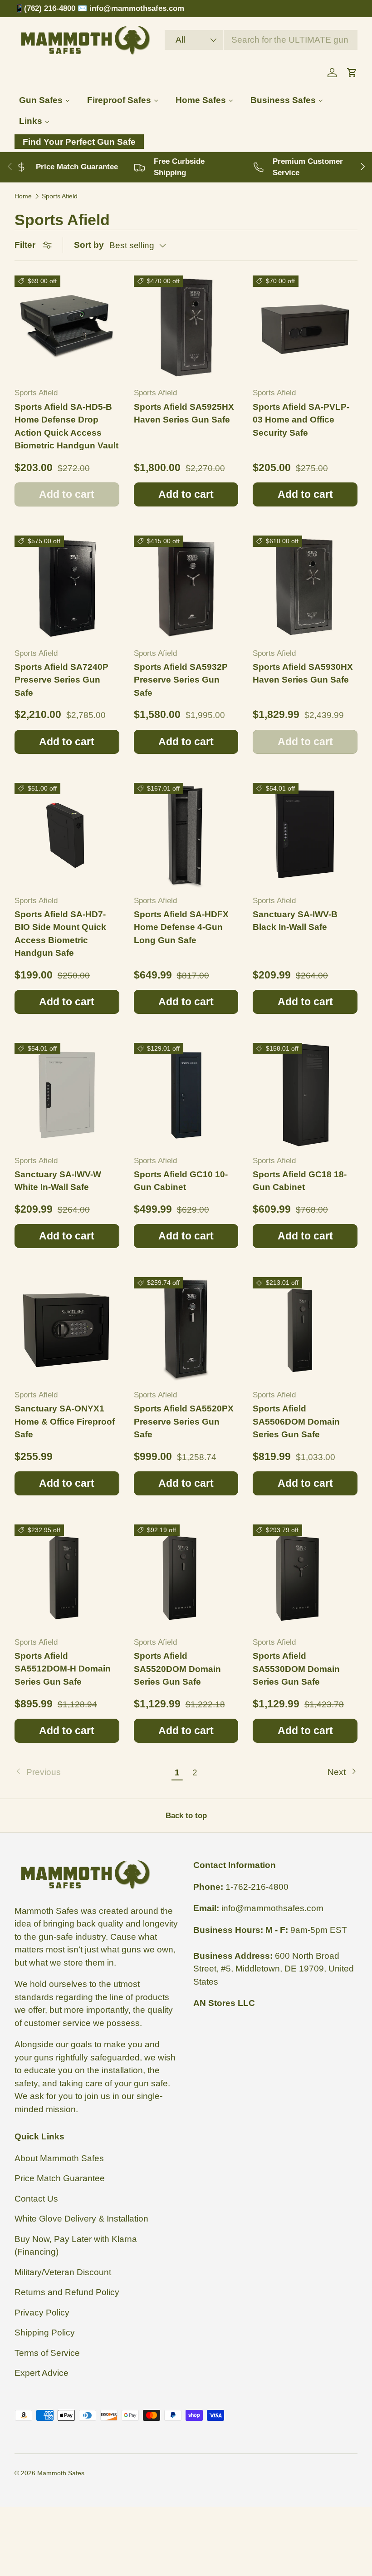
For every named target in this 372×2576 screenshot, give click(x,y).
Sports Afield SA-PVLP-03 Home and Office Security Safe (301, 420)
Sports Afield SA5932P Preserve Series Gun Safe (181, 680)
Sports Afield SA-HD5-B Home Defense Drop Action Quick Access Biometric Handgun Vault (66, 426)
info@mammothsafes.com (272, 1908)
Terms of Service (47, 2353)
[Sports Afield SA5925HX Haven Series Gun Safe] (186, 328)
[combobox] (261, 40)
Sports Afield (60, 196)
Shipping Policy (45, 2333)
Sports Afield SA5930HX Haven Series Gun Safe (303, 673)
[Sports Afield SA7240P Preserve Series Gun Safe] (67, 588)
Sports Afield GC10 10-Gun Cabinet (181, 1181)
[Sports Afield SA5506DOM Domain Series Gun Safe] (305, 1330)
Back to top (186, 1816)
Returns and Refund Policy (67, 2292)
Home (23, 196)
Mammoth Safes (61, 2473)
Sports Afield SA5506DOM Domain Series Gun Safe (296, 1421)
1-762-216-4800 (257, 1887)
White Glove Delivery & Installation (81, 2219)
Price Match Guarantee (60, 2178)
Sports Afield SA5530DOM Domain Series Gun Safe (296, 1669)
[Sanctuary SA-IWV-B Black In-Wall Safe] (305, 835)
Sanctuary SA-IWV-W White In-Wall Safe (58, 1181)
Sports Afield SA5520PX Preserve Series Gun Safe (184, 1421)
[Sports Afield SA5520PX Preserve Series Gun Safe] (186, 1330)
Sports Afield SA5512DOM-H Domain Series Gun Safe (63, 1669)
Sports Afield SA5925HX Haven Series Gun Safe (184, 413)
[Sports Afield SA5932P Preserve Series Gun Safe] (186, 588)
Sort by (89, 245)
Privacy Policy (42, 2313)
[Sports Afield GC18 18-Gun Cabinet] (305, 1095)
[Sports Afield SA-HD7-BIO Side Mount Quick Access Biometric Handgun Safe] (67, 835)
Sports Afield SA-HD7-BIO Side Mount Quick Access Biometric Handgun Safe (60, 934)
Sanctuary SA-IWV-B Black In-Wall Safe (295, 921)
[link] (91, 1772)
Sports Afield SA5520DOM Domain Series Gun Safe (177, 1669)
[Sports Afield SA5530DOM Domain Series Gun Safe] (305, 1577)
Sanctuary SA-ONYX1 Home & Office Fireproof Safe (65, 1421)
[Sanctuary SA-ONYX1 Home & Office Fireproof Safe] (67, 1330)
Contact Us (36, 2199)
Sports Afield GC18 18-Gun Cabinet (300, 1181)
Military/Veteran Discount (63, 2272)
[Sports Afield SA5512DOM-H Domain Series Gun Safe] (67, 1577)
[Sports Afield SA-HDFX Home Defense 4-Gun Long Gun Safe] (186, 835)
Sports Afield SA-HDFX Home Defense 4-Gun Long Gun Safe (181, 927)
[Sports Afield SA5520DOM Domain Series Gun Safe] (186, 1577)
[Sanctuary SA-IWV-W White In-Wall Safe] (67, 1095)
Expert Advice (42, 2373)
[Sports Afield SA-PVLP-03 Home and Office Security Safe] (305, 328)
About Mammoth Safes (59, 2158)
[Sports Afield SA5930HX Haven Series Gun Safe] (305, 588)
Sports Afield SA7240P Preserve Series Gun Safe (61, 680)
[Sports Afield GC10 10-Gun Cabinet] (186, 1095)
